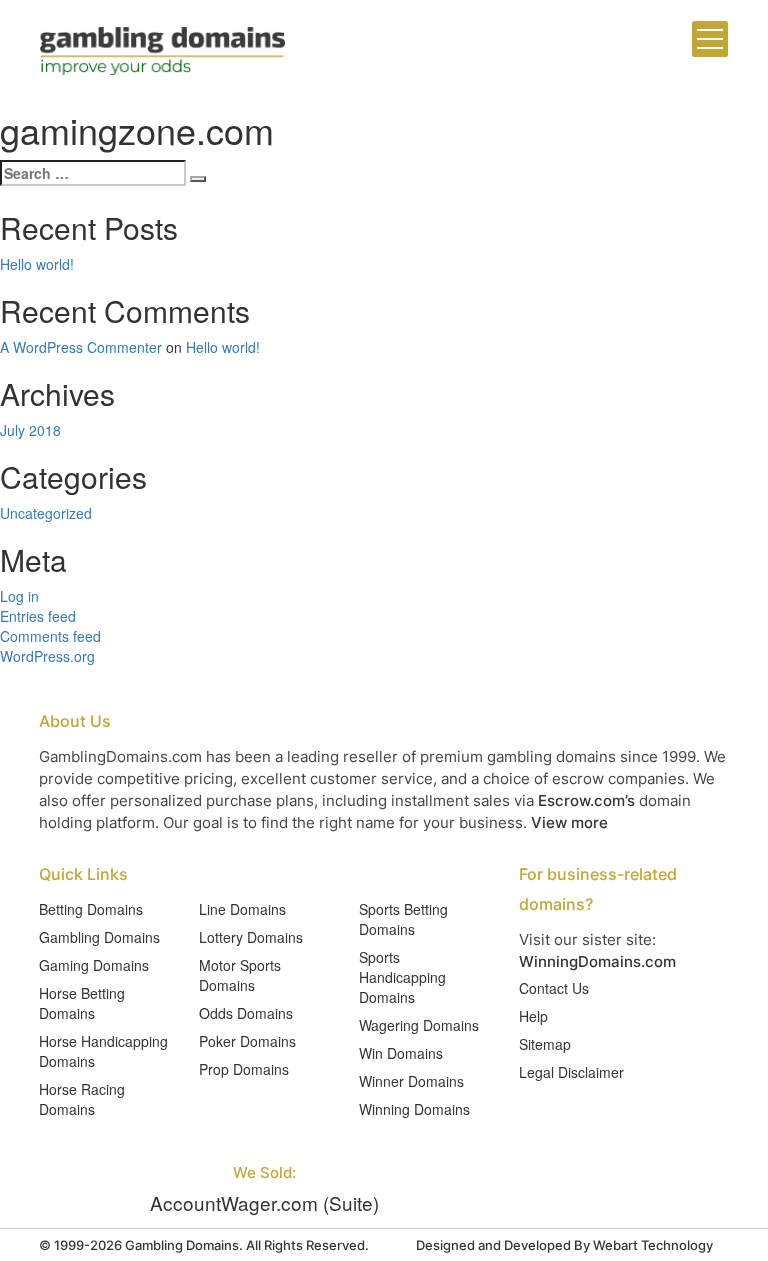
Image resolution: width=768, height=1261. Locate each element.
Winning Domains (414, 1109)
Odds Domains (246, 1013)
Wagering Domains (419, 1025)
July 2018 (30, 430)
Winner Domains (411, 1081)
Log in (19, 596)
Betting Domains (91, 909)
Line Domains (242, 909)
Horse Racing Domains (82, 1099)
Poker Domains (247, 1041)
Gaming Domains (94, 965)
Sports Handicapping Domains (402, 977)
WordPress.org (47, 656)
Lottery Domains (251, 937)
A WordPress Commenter (81, 347)
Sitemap (545, 1044)
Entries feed (38, 616)
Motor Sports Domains (240, 975)
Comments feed (50, 636)
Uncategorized (46, 513)
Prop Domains (244, 1069)
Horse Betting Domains (82, 1003)
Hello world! (37, 264)
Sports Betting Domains (403, 919)
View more (569, 822)
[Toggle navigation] (710, 39)
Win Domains (401, 1053)
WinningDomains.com (597, 961)
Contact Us (554, 988)
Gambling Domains (99, 937)
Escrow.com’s (586, 800)
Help (533, 1016)
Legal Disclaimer (571, 1072)
